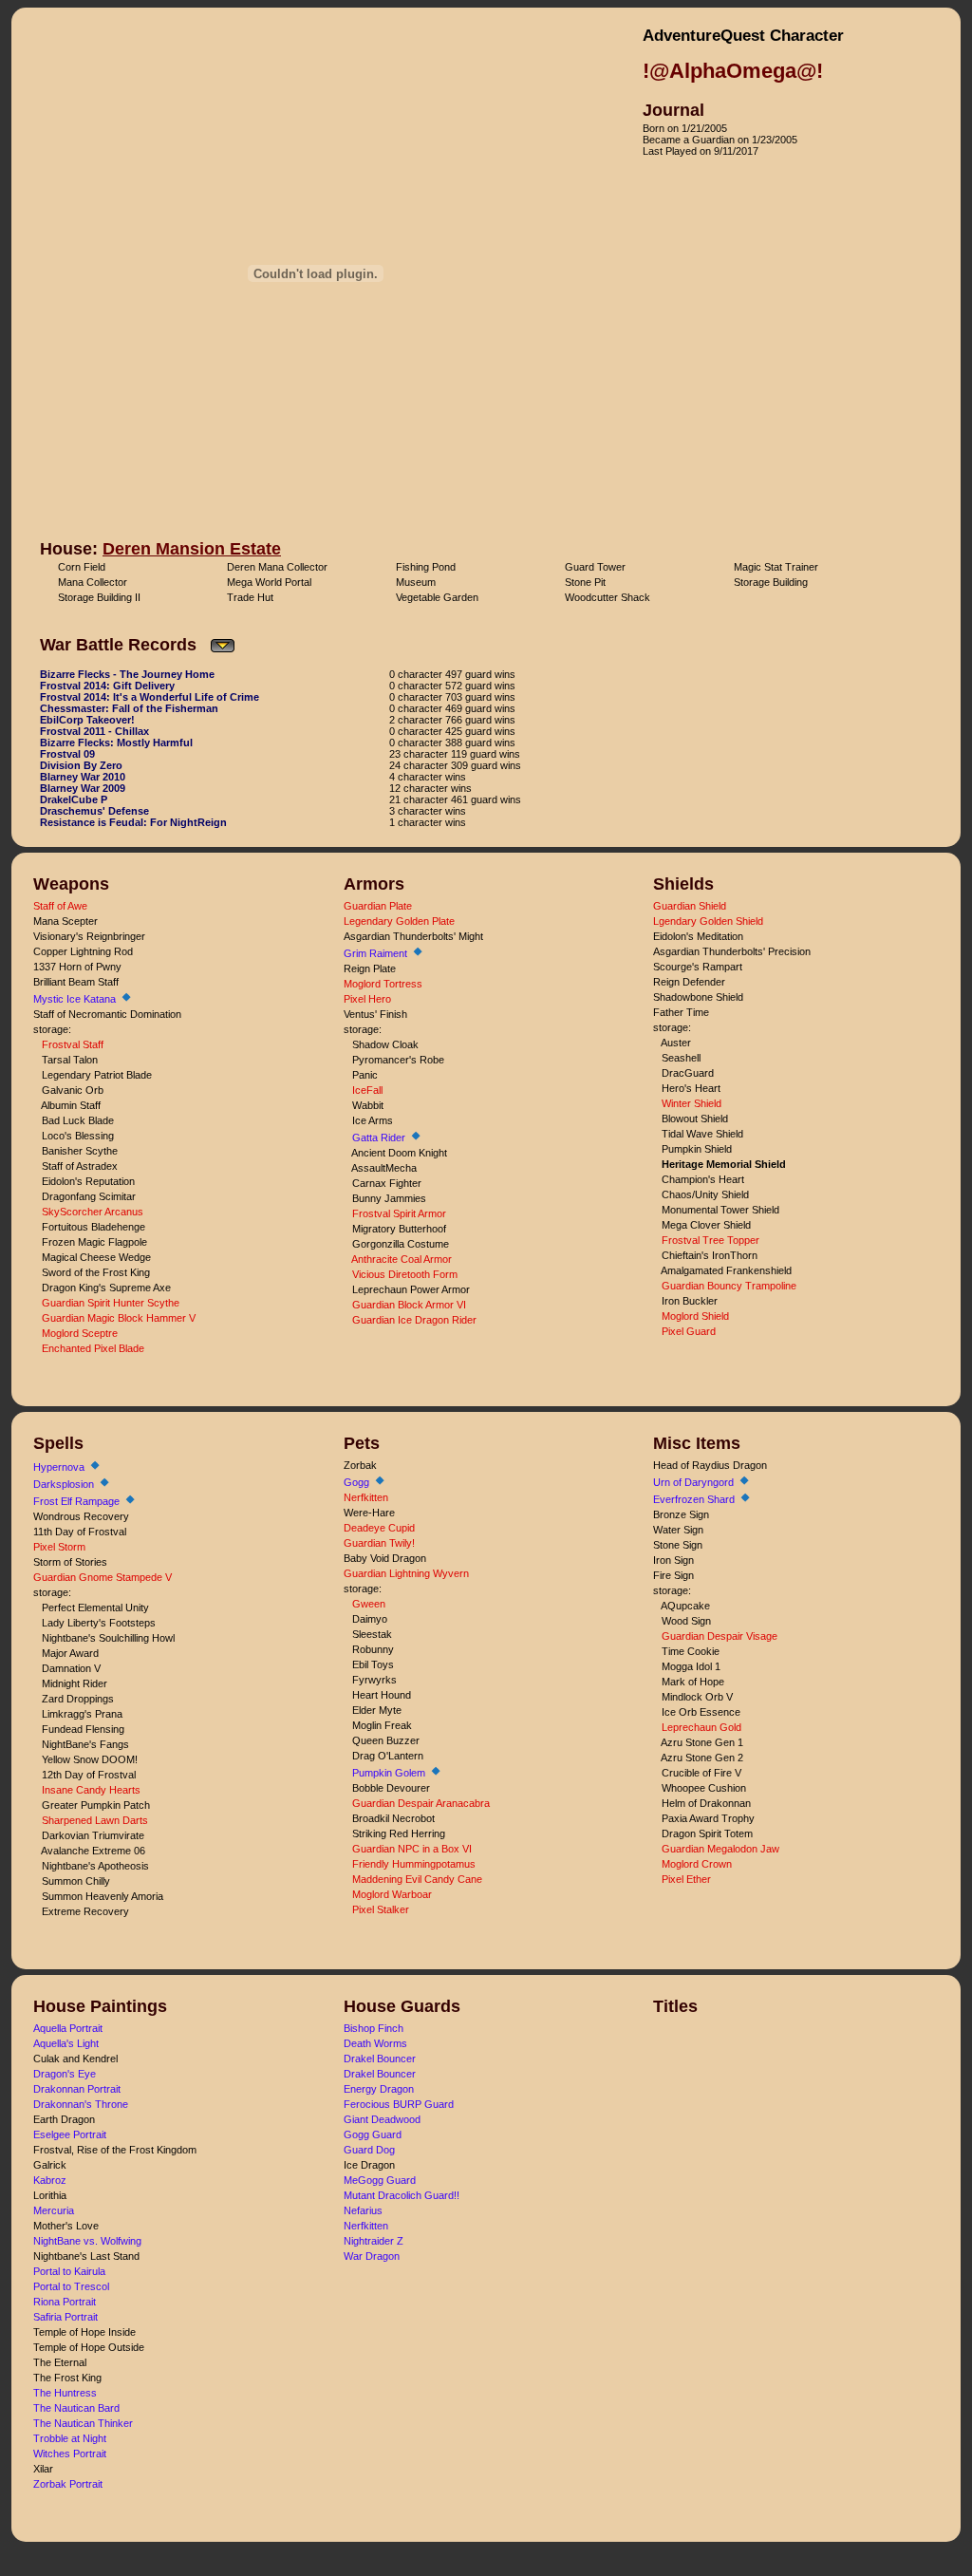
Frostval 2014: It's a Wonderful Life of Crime (150, 697)
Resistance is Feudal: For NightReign (133, 822)
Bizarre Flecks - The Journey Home (127, 674)
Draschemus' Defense (94, 811)
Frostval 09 (67, 754)
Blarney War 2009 (83, 788)
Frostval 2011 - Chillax (94, 731)
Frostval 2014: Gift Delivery (107, 686)
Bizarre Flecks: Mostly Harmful (116, 743)
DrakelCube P (74, 799)
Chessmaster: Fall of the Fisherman (129, 708)
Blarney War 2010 (83, 777)
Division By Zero (81, 765)
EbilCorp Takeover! (87, 720)
